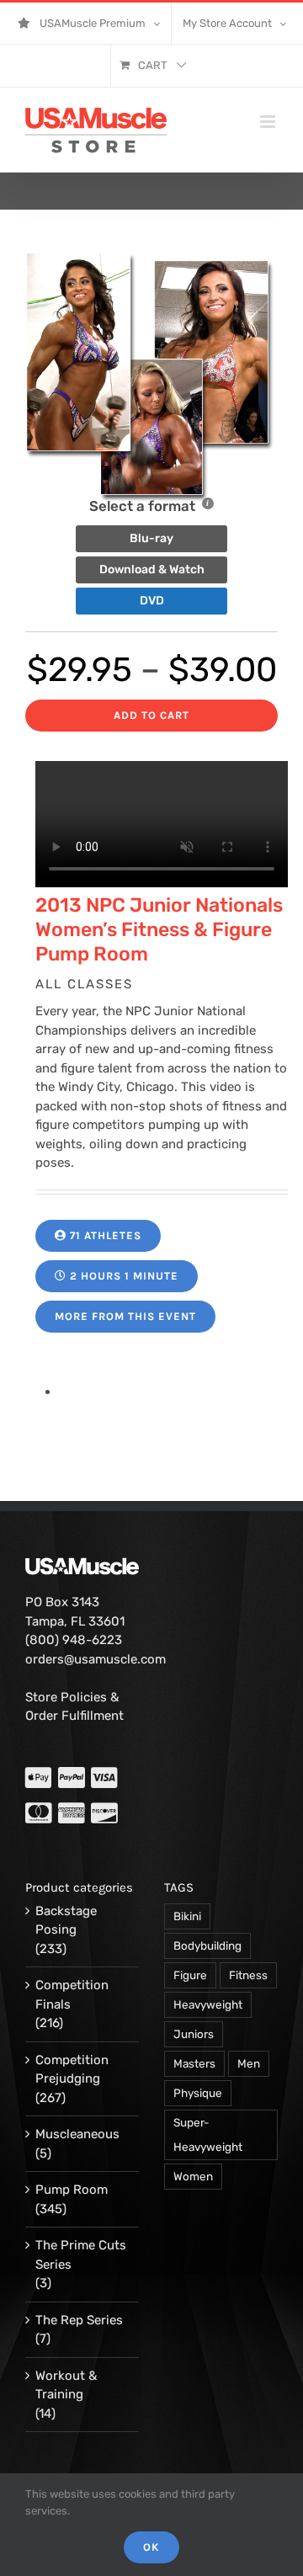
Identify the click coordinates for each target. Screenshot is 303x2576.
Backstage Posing (66, 1921)
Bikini (187, 1916)
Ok (151, 2547)
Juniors (194, 2034)
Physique (198, 2093)
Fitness (248, 1975)
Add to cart (151, 715)
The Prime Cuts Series (81, 2255)
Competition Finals (72, 1995)
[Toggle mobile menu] (269, 122)
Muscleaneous (77, 2134)
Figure (190, 1975)
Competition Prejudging (72, 2070)
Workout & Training (66, 2385)
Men (249, 2063)
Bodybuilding (207, 1945)
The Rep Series (79, 2320)
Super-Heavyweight (208, 2134)
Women (193, 2176)
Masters (194, 2063)
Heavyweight (208, 2004)
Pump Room (72, 2190)
